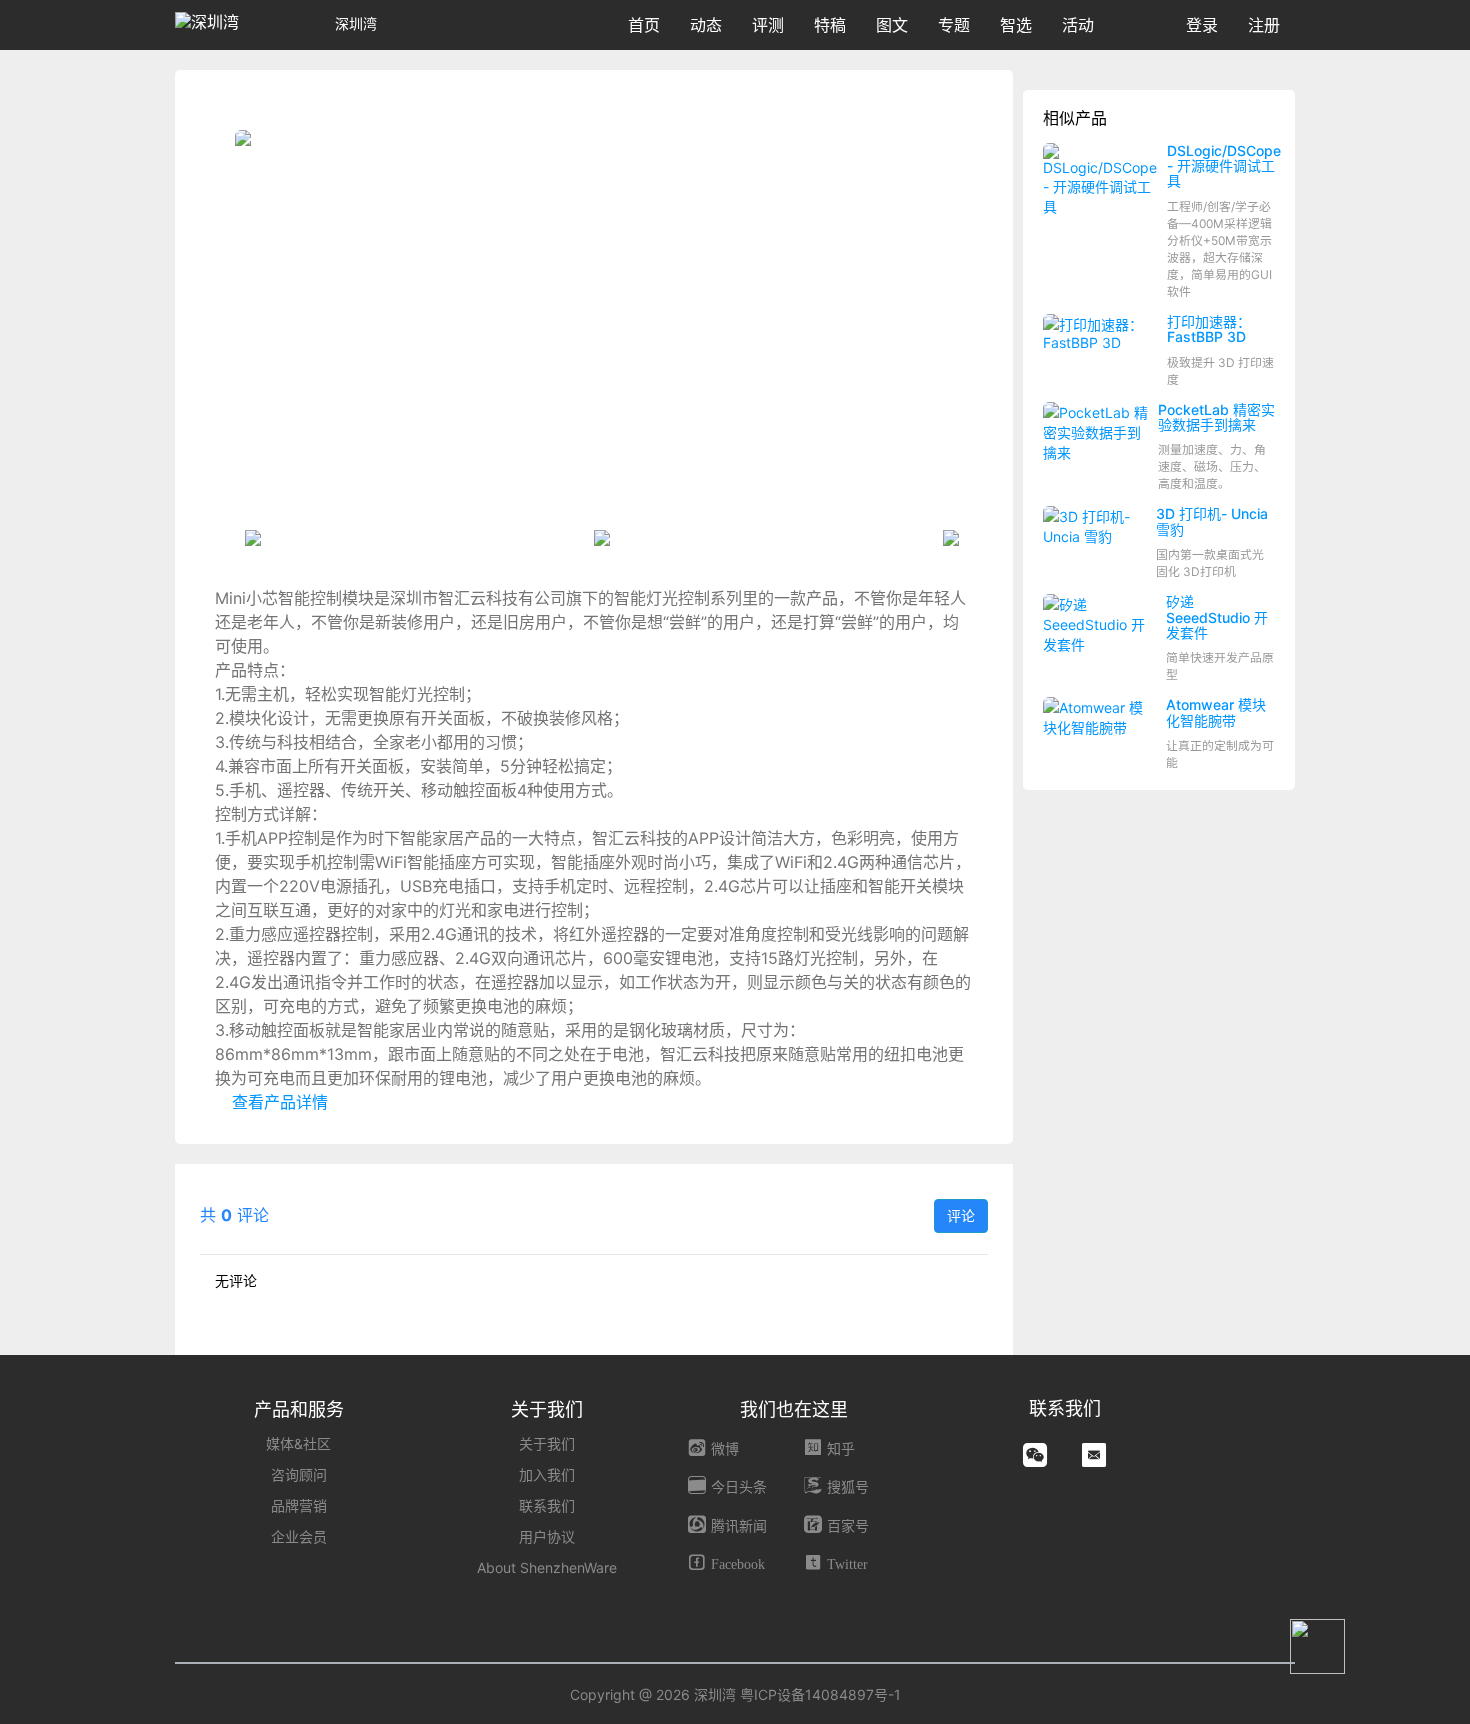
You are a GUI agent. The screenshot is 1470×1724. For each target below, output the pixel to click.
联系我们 (547, 1505)
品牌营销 (299, 1505)
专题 (954, 25)
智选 (1016, 25)
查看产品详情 (277, 1102)
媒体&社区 (298, 1443)
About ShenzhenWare (547, 1567)
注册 (1264, 25)
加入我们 (547, 1474)
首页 (644, 25)
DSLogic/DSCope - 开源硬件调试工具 (1224, 166)
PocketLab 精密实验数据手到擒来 (1216, 417)
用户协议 (547, 1536)
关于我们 (547, 1443)
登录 (1202, 25)
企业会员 (299, 1536)
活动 (1078, 25)
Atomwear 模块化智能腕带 (1216, 712)
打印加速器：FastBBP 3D (1209, 329)
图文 (892, 25)
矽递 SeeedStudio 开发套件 (1217, 617)
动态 (706, 25)
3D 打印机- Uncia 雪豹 (1212, 521)
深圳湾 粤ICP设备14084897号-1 (797, 1694)
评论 (961, 1215)
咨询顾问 (299, 1474)
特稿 (830, 25)
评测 (768, 25)
